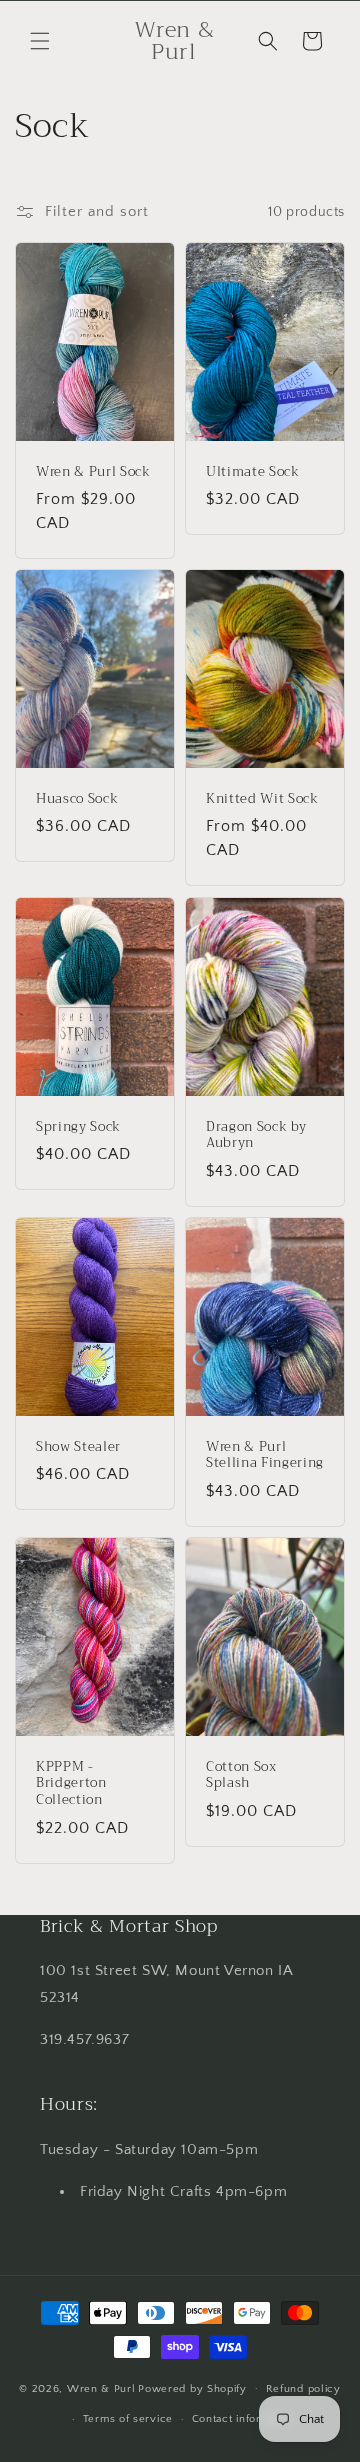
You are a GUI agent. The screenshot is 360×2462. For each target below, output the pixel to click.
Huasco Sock (77, 799)
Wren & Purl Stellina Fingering (265, 1455)
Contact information (244, 2419)
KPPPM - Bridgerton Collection (71, 1783)
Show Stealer (78, 1446)
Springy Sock (78, 1126)
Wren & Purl (101, 2388)
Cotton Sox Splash (241, 1775)
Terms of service (128, 2419)
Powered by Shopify (192, 2388)
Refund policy (303, 2389)
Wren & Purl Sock (93, 472)
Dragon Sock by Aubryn (256, 1135)
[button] (40, 41)
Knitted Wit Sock (262, 799)
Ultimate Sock (253, 472)
